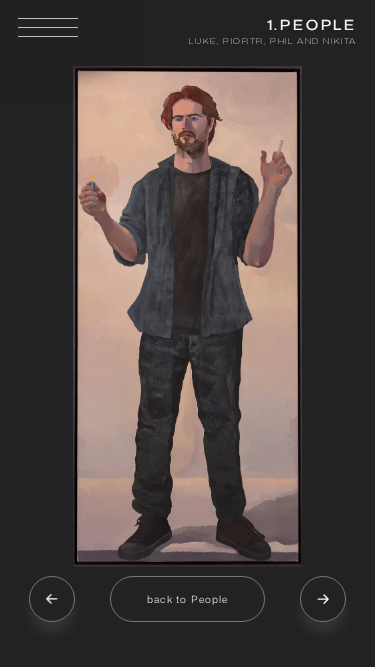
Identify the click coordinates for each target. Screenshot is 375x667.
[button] (52, 599)
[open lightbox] (187, 316)
